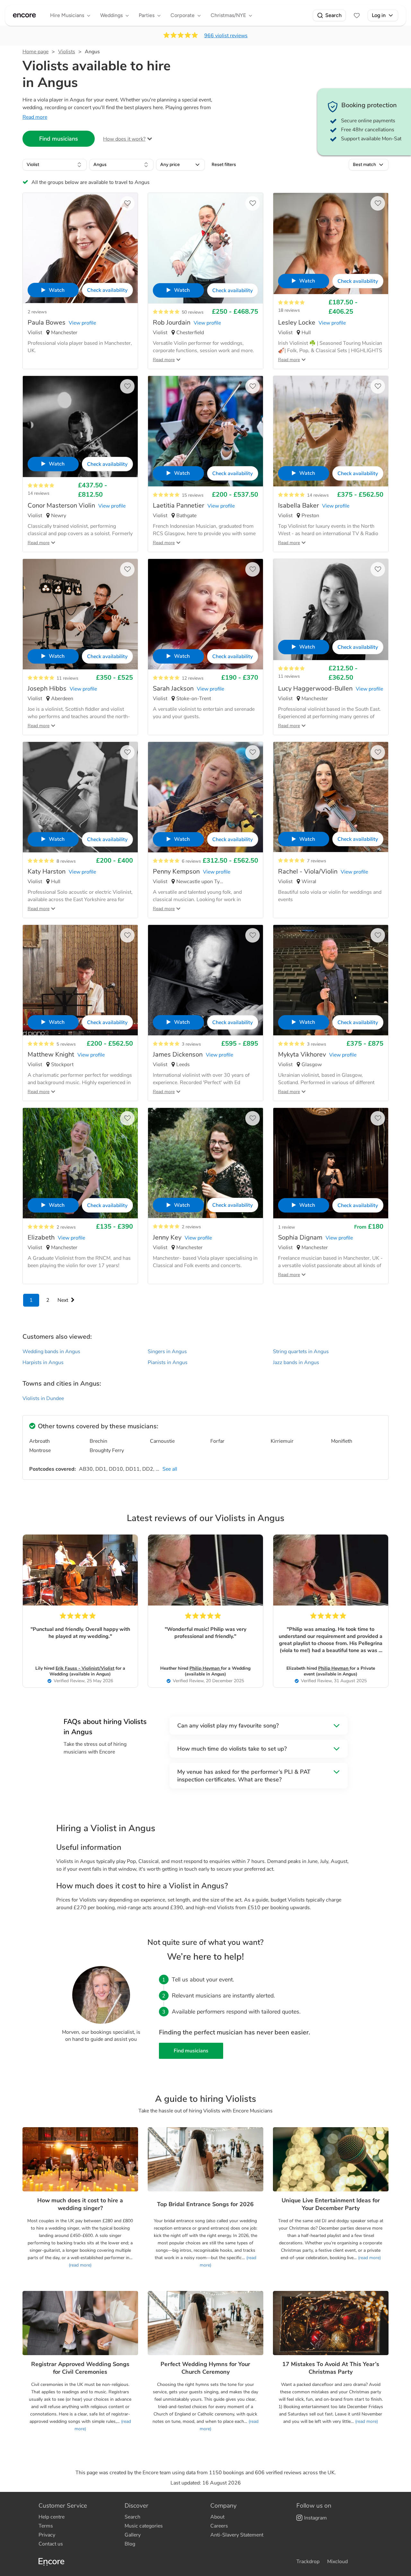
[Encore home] (24, 15)
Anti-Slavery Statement (237, 2535)
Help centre (52, 2517)
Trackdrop (308, 2562)
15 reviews (193, 495)
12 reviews (193, 678)
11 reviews (67, 678)
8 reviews (66, 861)
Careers (219, 2526)
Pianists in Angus (168, 1362)
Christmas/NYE (228, 15)
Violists (67, 52)
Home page (35, 52)
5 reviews (66, 1044)
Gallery (133, 2535)
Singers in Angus (167, 1352)
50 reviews (193, 312)
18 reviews (289, 310)
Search (333, 15)
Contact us (51, 2544)
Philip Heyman (205, 1668)
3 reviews (191, 1044)
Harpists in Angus (43, 1362)
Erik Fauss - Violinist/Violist (85, 1668)
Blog (130, 2544)
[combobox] (55, 165)
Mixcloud (337, 2562)
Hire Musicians (67, 15)
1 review (287, 1227)
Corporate (183, 15)
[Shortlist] (357, 15)
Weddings (111, 15)
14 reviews (39, 493)
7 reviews (317, 861)
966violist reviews (226, 36)
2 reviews (37, 312)
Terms (46, 2526)
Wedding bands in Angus (51, 1352)
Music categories (144, 2526)
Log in (379, 15)
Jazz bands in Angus (296, 1362)
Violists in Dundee (43, 1398)
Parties (147, 15)
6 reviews (191, 861)
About (217, 2517)
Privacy (47, 2535)
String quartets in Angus (301, 1352)
